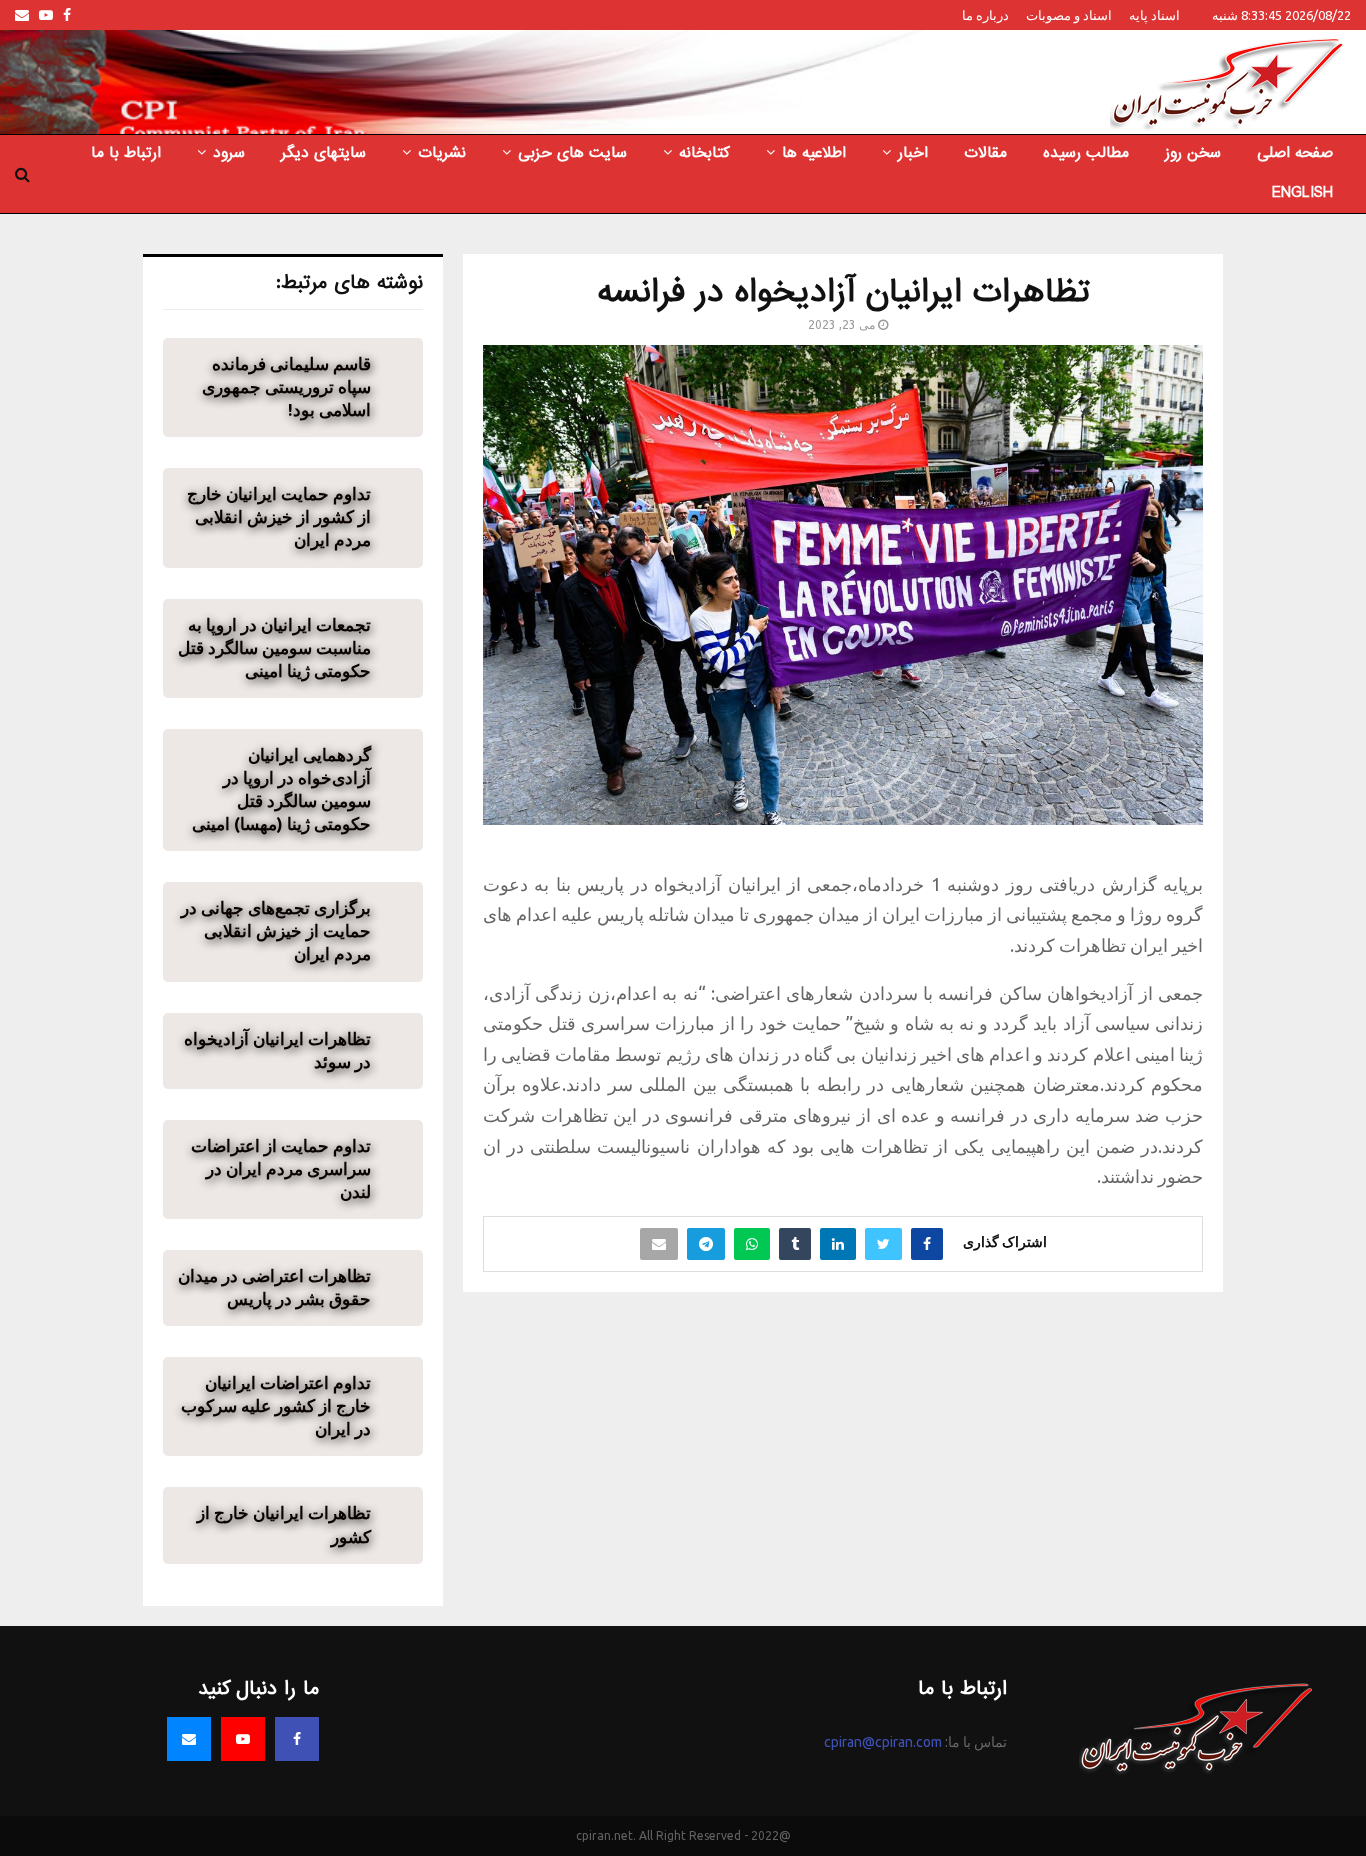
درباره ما (985, 15)
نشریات (442, 153)
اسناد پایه (1154, 15)
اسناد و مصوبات (1069, 15)
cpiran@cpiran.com (883, 1742)
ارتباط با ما (126, 153)
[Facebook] (297, 1739)
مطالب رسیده (1086, 153)
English (1302, 193)
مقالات (985, 153)
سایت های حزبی (572, 153)
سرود (229, 153)
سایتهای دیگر (323, 153)
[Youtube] (243, 1739)
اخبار (913, 153)
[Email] (189, 1739)
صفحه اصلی (1295, 153)
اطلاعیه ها (814, 153)
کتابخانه (704, 153)
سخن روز (1193, 153)
